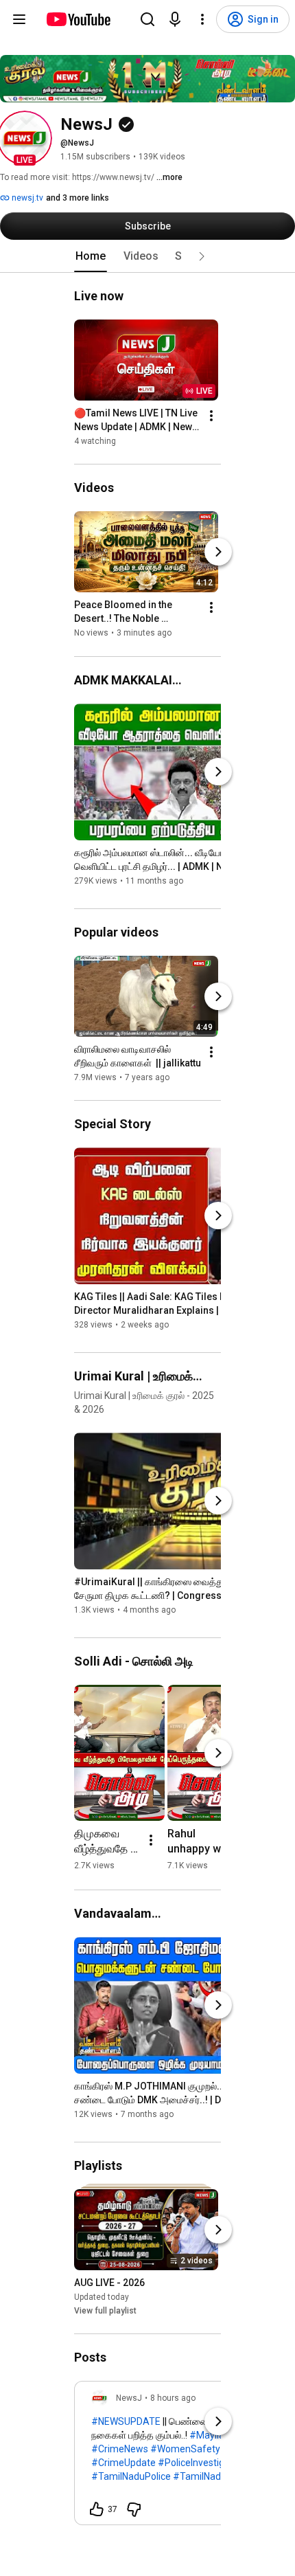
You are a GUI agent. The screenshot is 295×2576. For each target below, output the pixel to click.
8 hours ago (173, 2398)
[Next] (218, 552)
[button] (25, 138)
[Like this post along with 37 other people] (97, 2509)
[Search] (147, 19)
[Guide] (19, 19)
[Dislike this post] (134, 2509)
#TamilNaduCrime (213, 2476)
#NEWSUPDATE (126, 2421)
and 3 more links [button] (78, 198)
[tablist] (147, 256)
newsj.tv (26, 198)
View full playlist (105, 2311)
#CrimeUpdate (123, 2463)
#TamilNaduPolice (131, 2476)
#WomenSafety (185, 2449)
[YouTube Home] (78, 19)
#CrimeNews (120, 2449)
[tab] (91, 256)
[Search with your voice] (175, 19)
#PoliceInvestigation (202, 2463)
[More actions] (211, 416)
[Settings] (202, 19)
